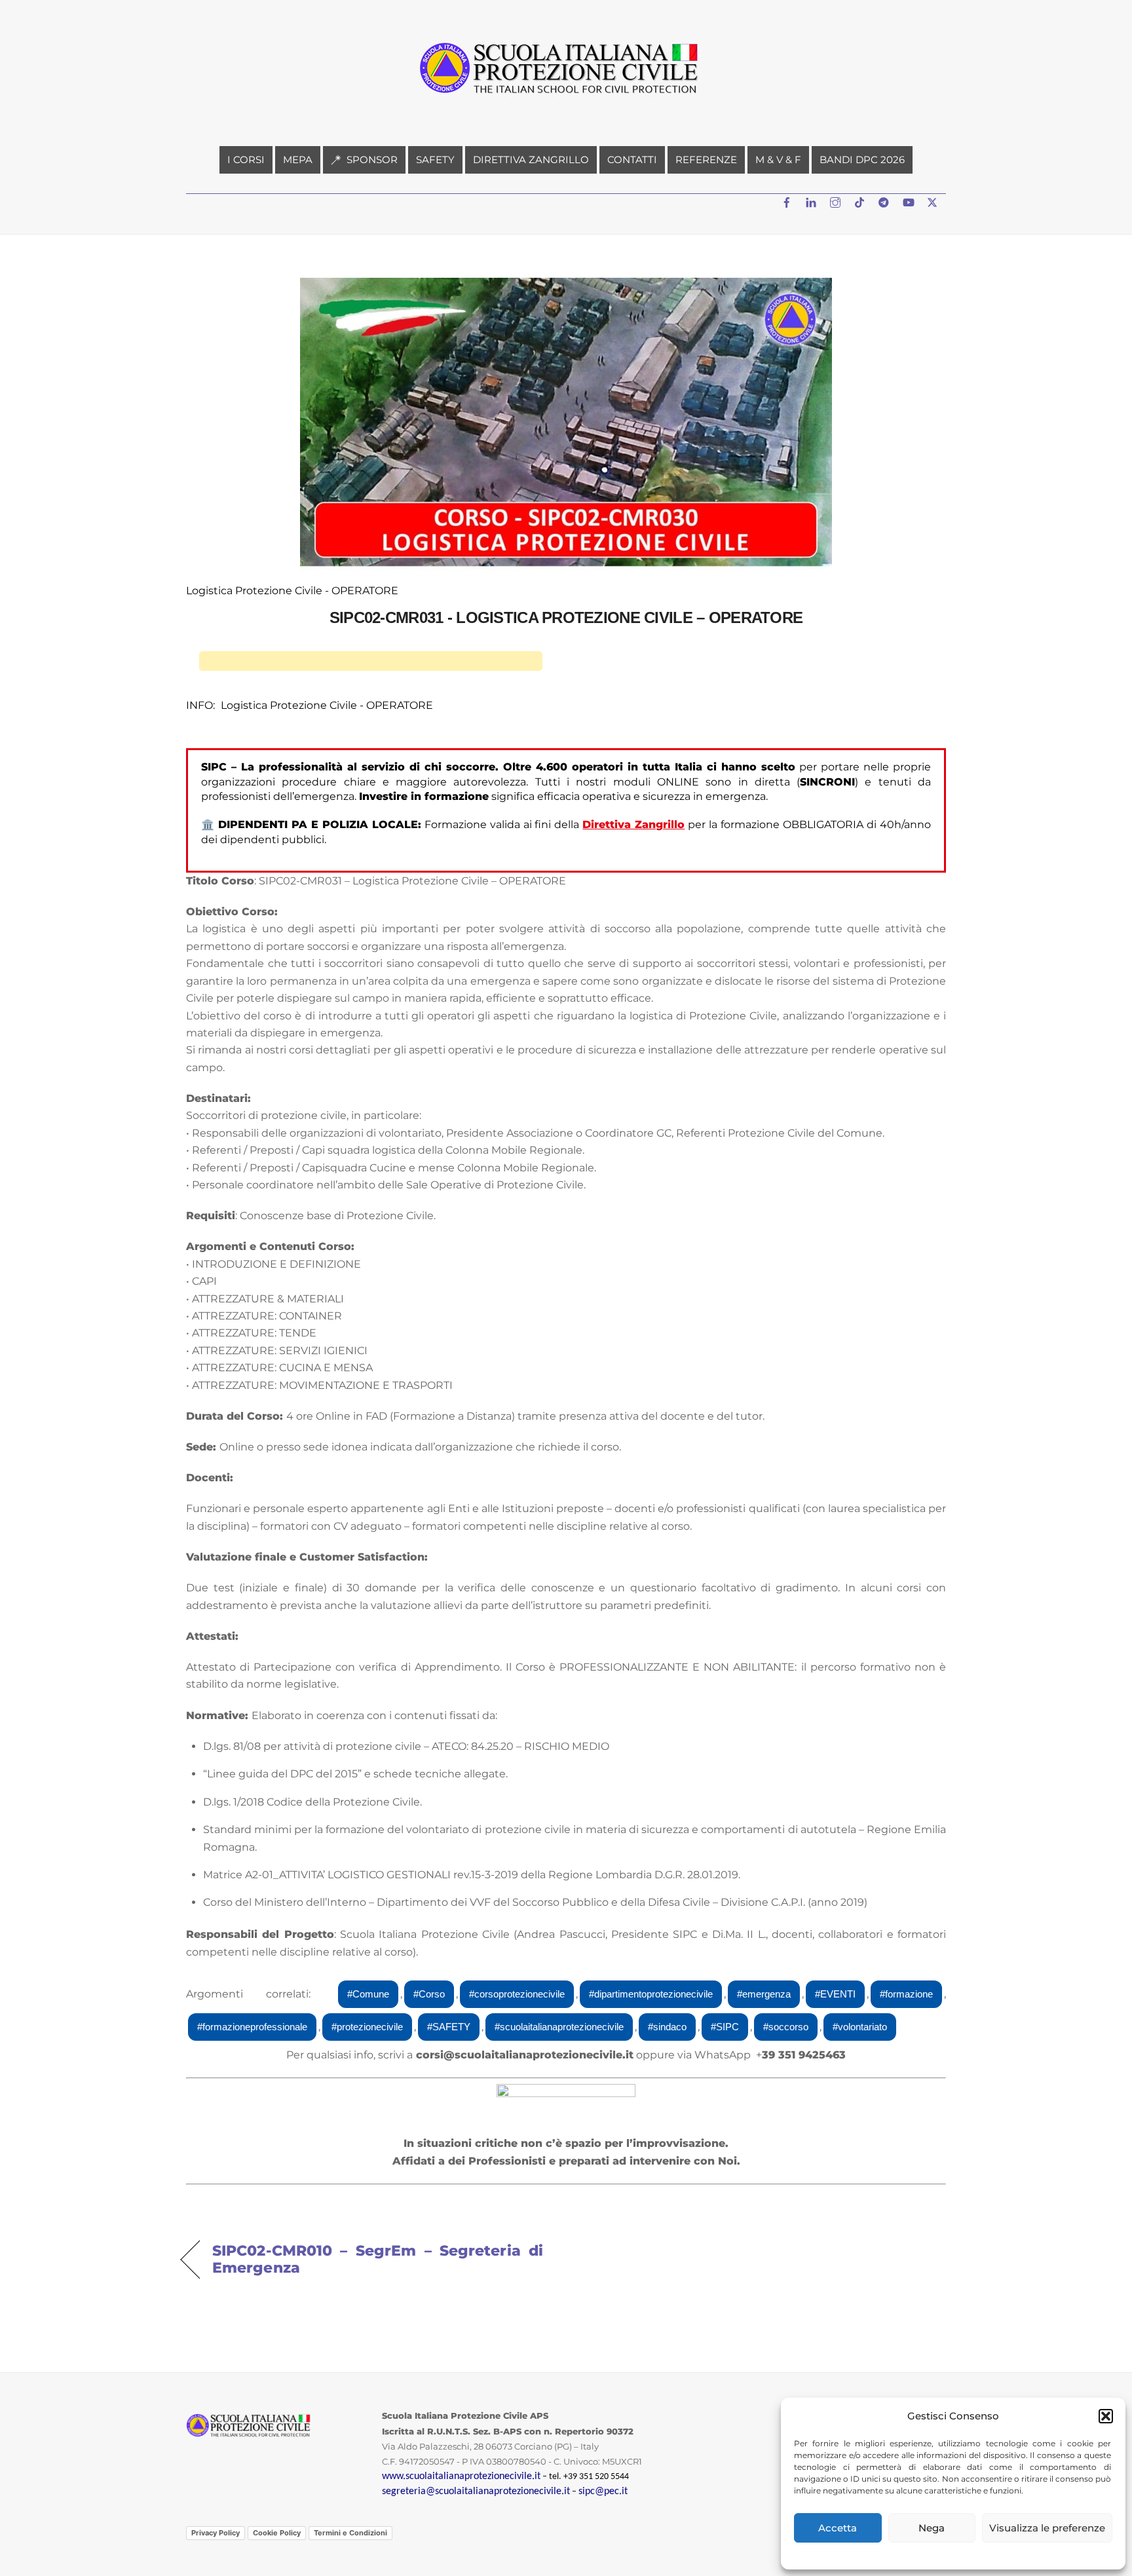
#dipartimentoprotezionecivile (651, 1994)
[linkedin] (812, 201)
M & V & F (778, 160)
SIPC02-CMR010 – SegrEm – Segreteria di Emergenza (378, 2259)
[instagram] (837, 201)
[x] (934, 201)
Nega (932, 2528)
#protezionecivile (367, 2027)
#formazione (906, 1994)
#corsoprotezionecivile (517, 1994)
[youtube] (909, 201)
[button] (1106, 2416)
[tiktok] (861, 201)
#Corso (429, 1994)
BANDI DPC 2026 (862, 160)
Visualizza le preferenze (1047, 2528)
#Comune (368, 1994)
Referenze (706, 160)
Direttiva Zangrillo (531, 160)
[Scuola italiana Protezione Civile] (566, 99)
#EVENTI (835, 1994)
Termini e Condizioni (350, 2533)
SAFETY (435, 160)
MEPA (298, 160)
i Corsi (246, 160)
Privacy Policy (216, 2533)
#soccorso (786, 2027)
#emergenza (764, 1994)
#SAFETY (449, 2027)
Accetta (838, 2528)
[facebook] (788, 201)
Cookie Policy (277, 2533)
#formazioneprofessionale (252, 2027)
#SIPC (725, 2027)
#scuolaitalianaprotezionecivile (559, 2027)
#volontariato (860, 2027)
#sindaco (667, 2027)
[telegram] (885, 201)
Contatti (632, 160)
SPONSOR (371, 160)
